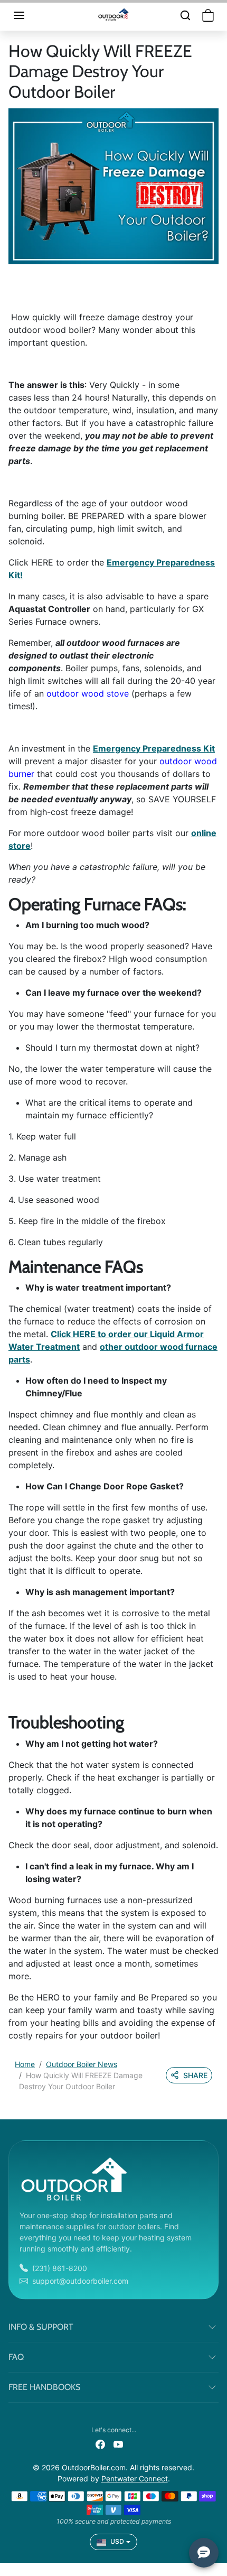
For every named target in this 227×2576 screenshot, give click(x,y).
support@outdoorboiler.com (80, 2281)
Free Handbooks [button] (44, 2387)
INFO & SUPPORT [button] (41, 2327)
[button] (30, 15)
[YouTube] (118, 2444)
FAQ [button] (16, 2357)
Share (195, 2075)
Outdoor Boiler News (82, 2064)
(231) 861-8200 (60, 2268)
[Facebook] (100, 2444)
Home (25, 2064)
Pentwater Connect (135, 2478)
